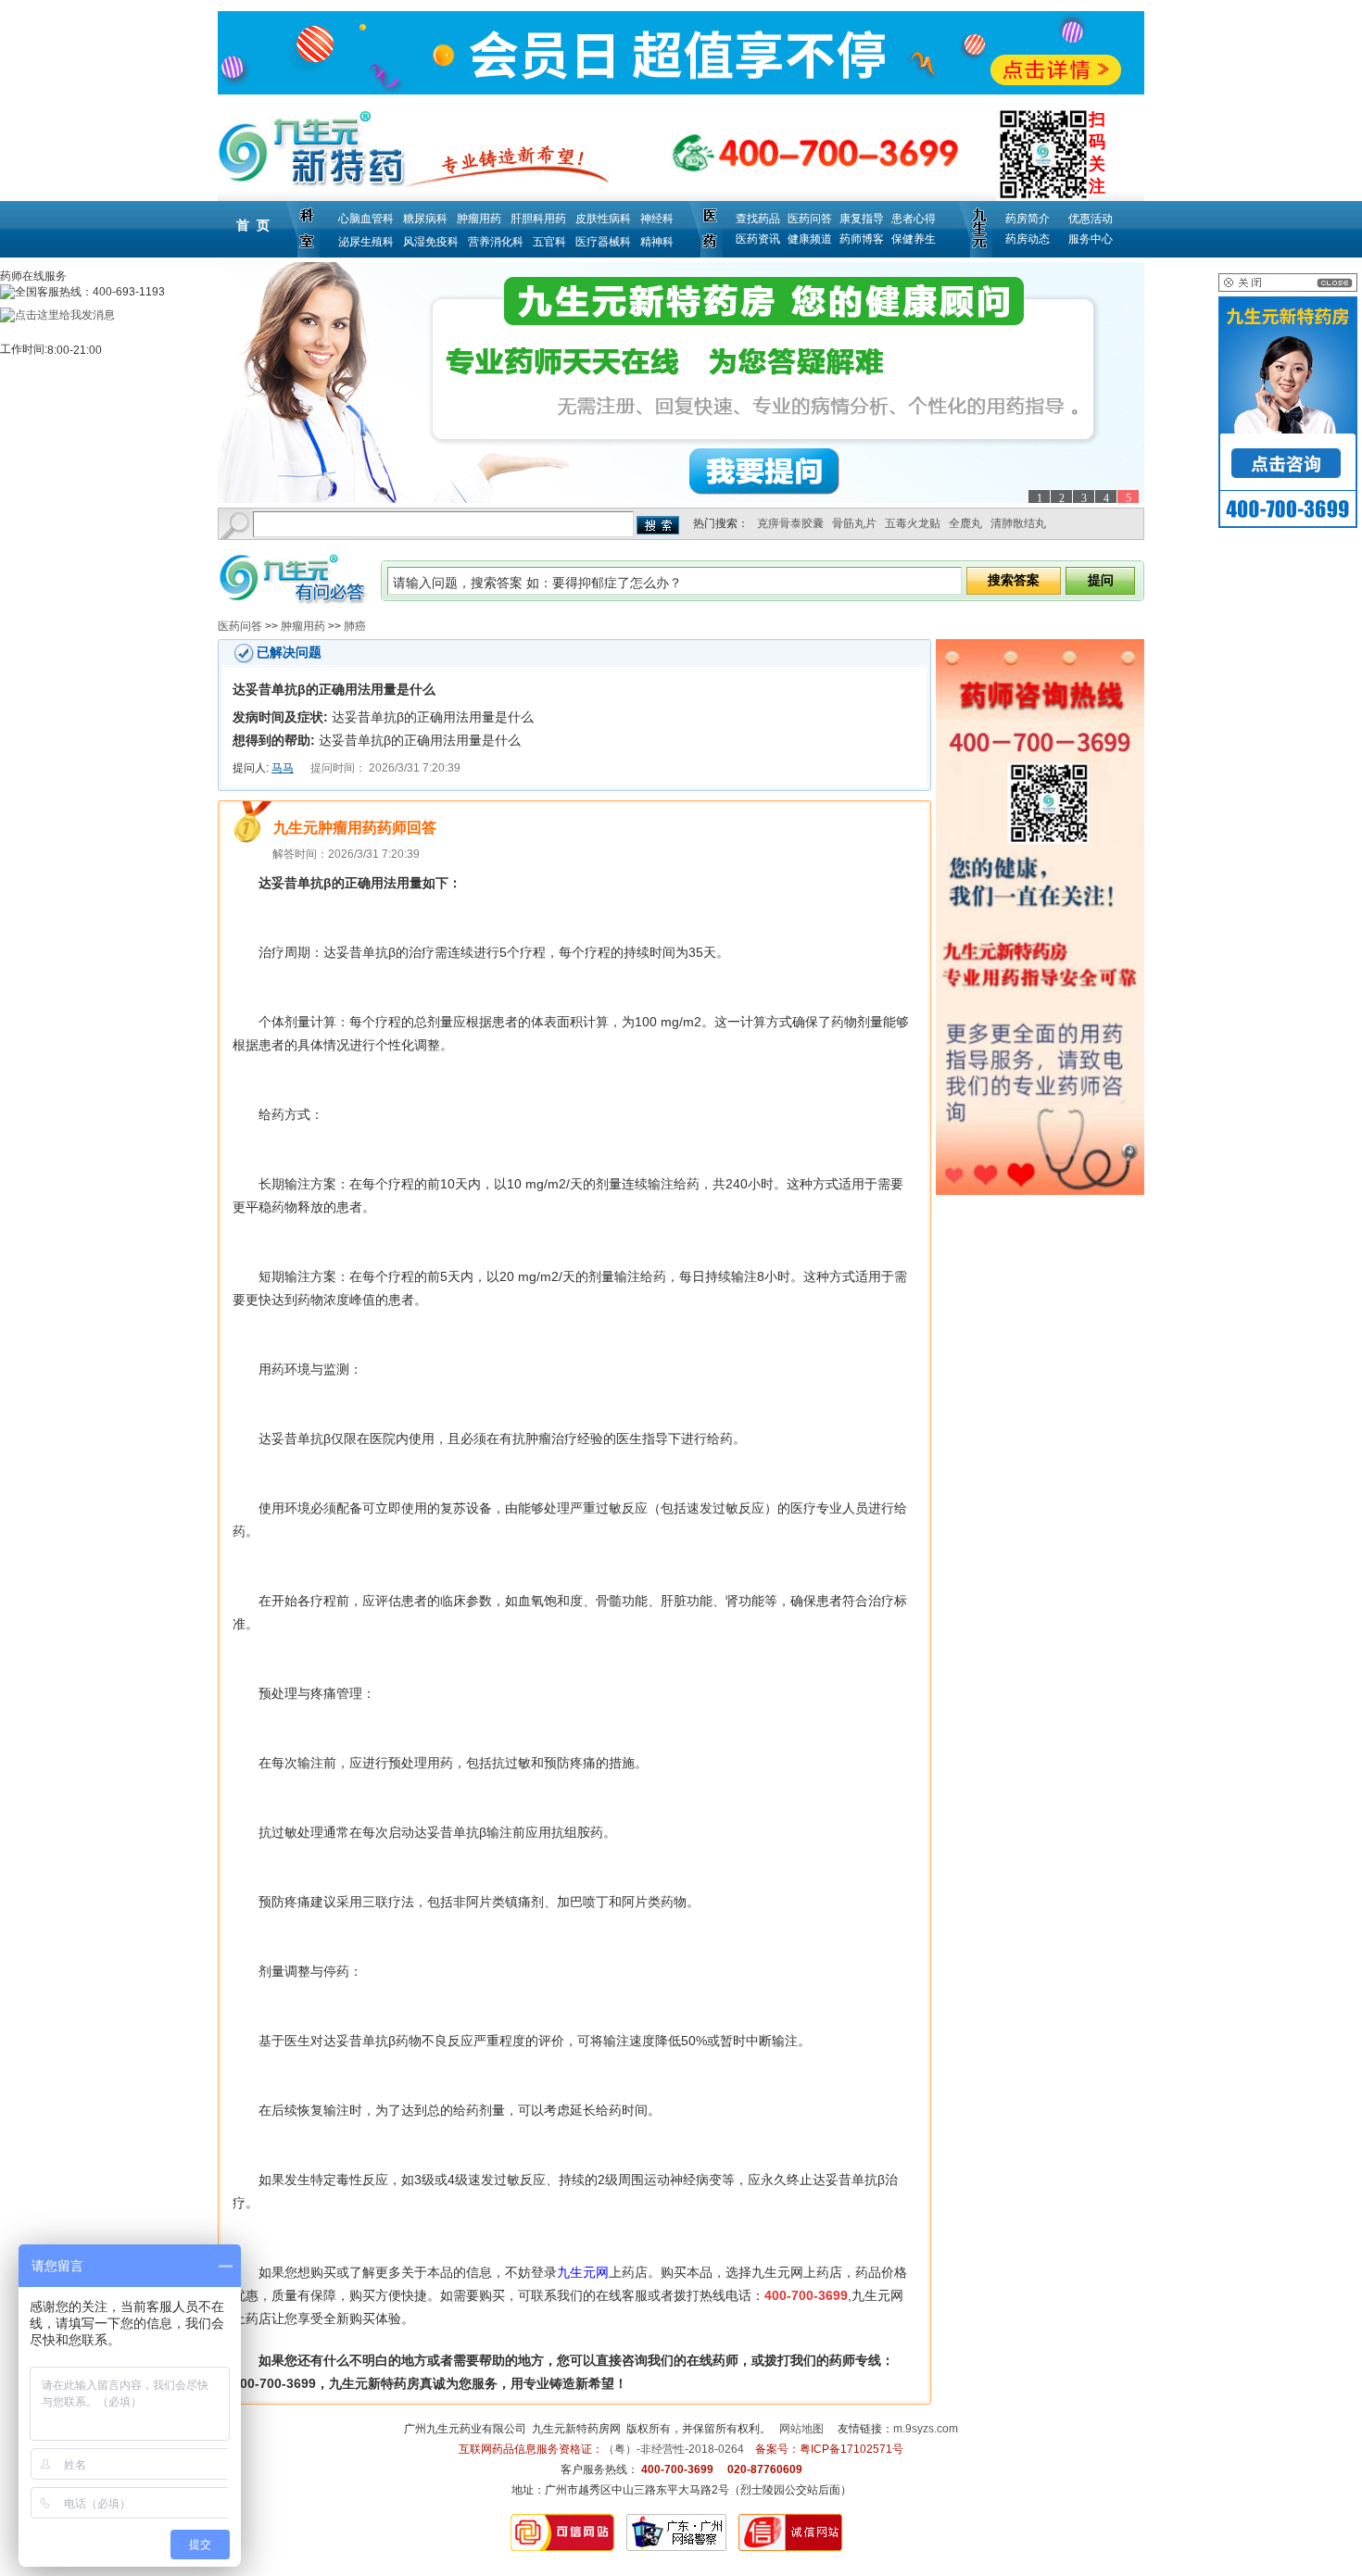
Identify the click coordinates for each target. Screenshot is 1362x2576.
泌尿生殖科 (366, 242)
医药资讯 (758, 239)
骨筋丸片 (854, 523)
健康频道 (810, 239)
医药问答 (810, 219)
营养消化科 (496, 242)
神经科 (657, 219)
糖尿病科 (425, 219)
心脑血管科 (366, 219)
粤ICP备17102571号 (851, 2449)
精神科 (657, 242)
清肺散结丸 (1018, 523)
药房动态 (1028, 239)
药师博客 (862, 239)
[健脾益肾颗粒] (681, 383)
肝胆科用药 (538, 219)
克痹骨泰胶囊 (790, 523)
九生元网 (583, 2272)
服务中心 (1091, 239)
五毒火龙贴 (913, 523)
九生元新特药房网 (576, 2429)
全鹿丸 (965, 523)
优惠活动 (1091, 219)
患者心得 (914, 219)
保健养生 (914, 239)
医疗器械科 (603, 242)
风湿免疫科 (431, 242)
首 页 (253, 225)
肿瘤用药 (479, 219)
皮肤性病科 (603, 219)
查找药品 (758, 219)
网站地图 (801, 2429)
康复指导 (862, 219)
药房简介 (1028, 219)
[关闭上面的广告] (1288, 288)
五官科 (549, 242)
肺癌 (355, 626)
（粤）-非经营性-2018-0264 (674, 2449)
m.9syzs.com (926, 2429)
